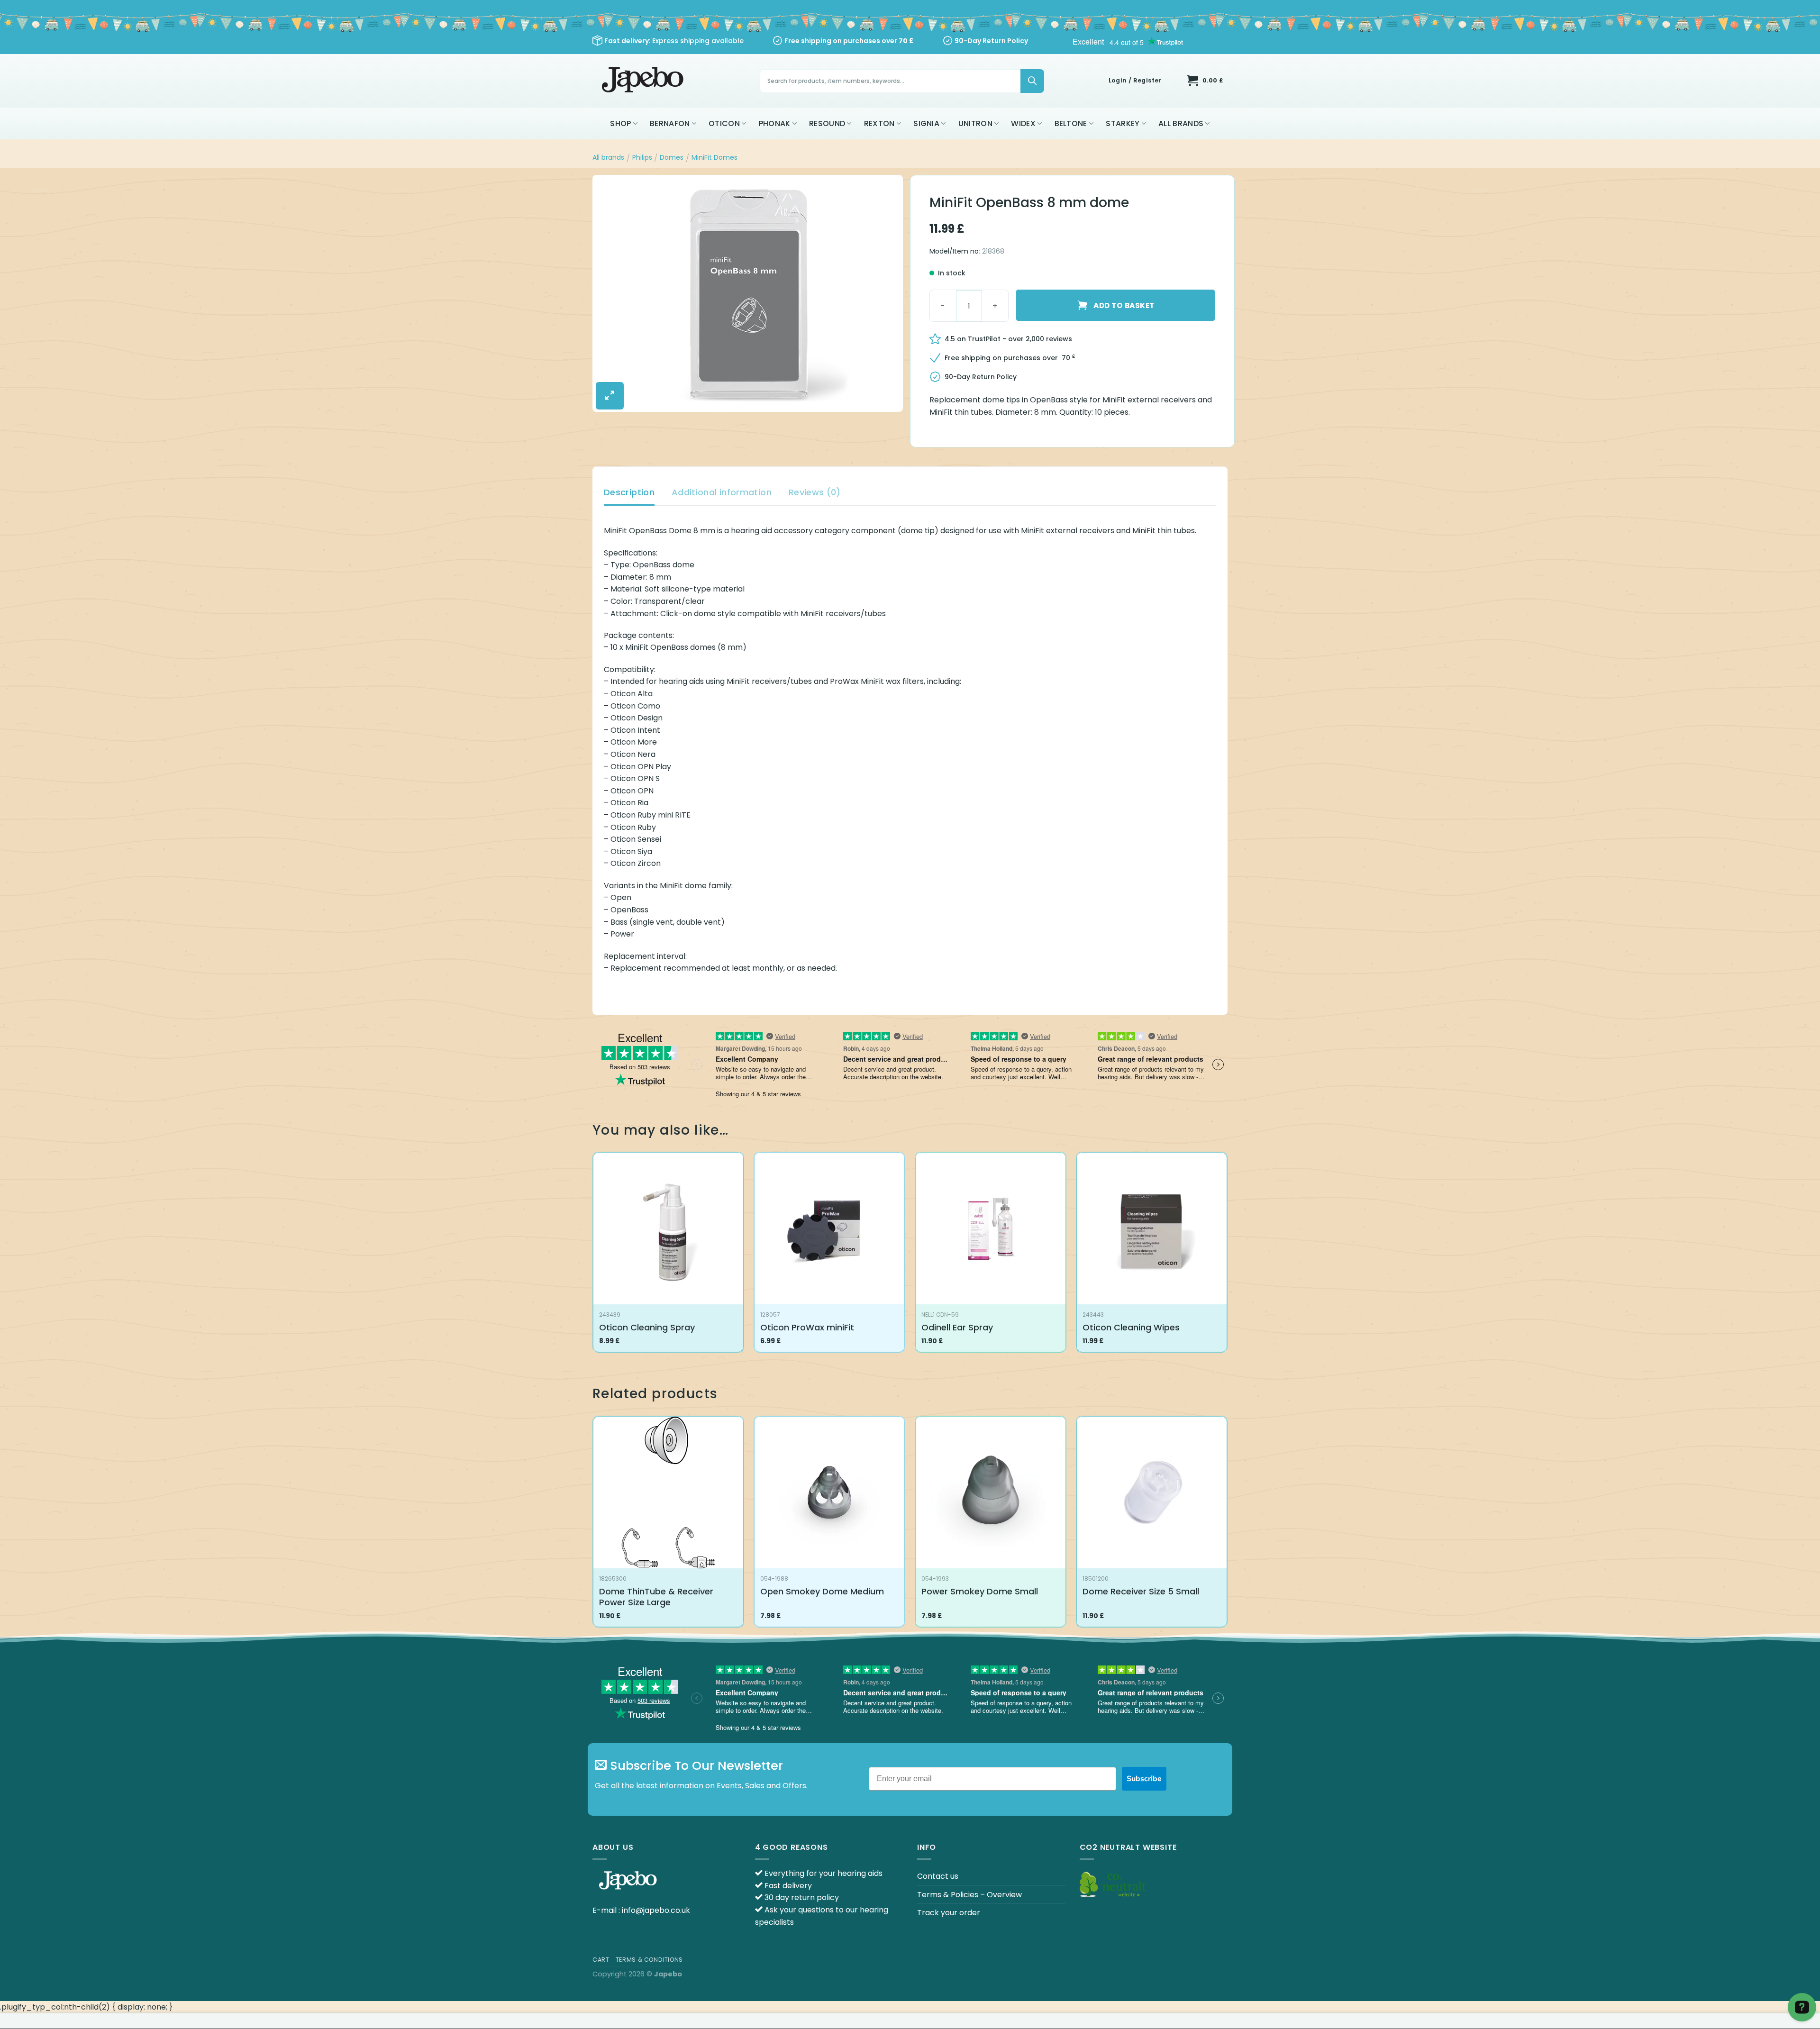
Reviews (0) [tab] (815, 492)
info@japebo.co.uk (656, 1910)
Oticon (724, 123)
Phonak (775, 123)
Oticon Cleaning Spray (647, 1327)
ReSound (827, 123)
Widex (1023, 123)
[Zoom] (610, 396)
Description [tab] (629, 492)
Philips (642, 157)
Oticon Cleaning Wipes (1131, 1327)
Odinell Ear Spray (957, 1327)
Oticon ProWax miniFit (807, 1327)
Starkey (1123, 123)
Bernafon (670, 123)
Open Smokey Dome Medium (822, 1591)
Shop (620, 123)
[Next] (1227, 1525)
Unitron (975, 123)
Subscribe (1144, 1779)
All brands (1181, 123)
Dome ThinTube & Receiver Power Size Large (656, 1597)
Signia (926, 123)
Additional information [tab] (722, 492)
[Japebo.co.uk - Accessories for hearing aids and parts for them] (644, 81)
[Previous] (593, 1525)
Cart (601, 1960)
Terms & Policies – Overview (969, 1895)
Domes (672, 157)
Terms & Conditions (649, 1960)
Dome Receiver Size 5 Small (1141, 1591)
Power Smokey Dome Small (980, 1591)
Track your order (949, 1913)
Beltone (1071, 123)
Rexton (879, 123)
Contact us (938, 1876)
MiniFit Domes (714, 157)
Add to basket (1124, 305)
